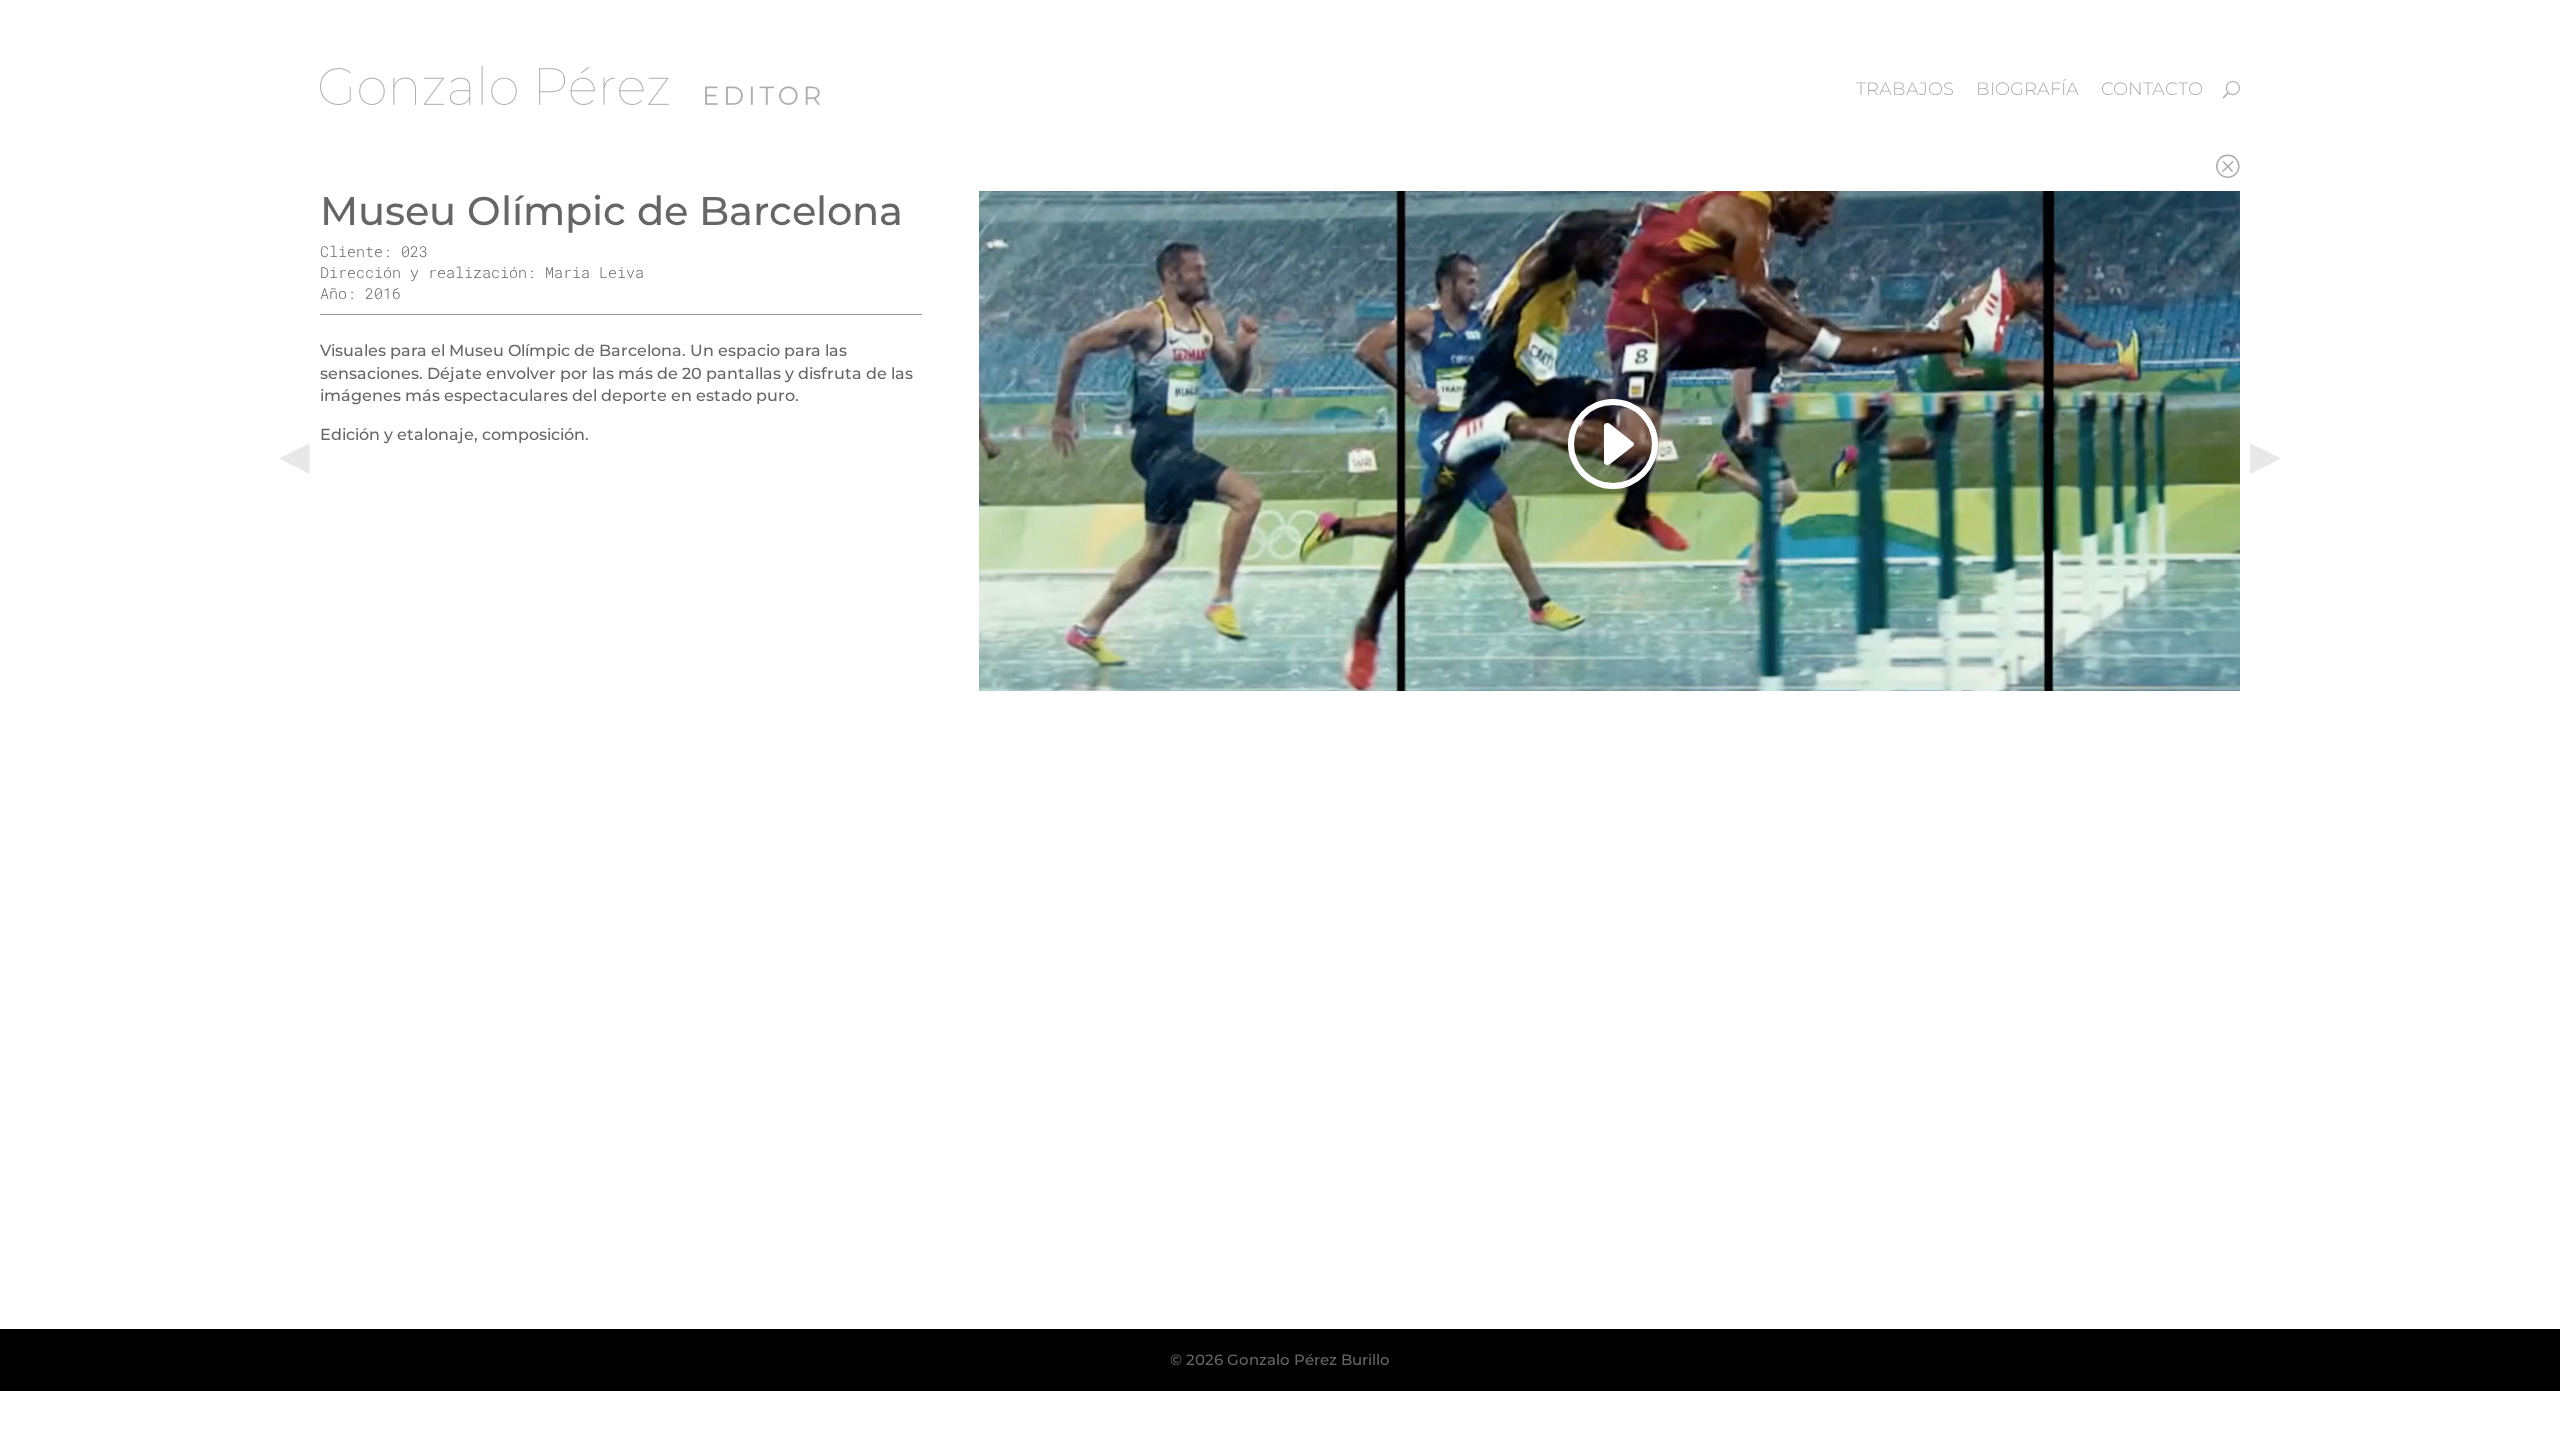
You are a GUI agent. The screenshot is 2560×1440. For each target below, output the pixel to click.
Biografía (2027, 89)
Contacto (2152, 89)
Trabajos (1905, 89)
